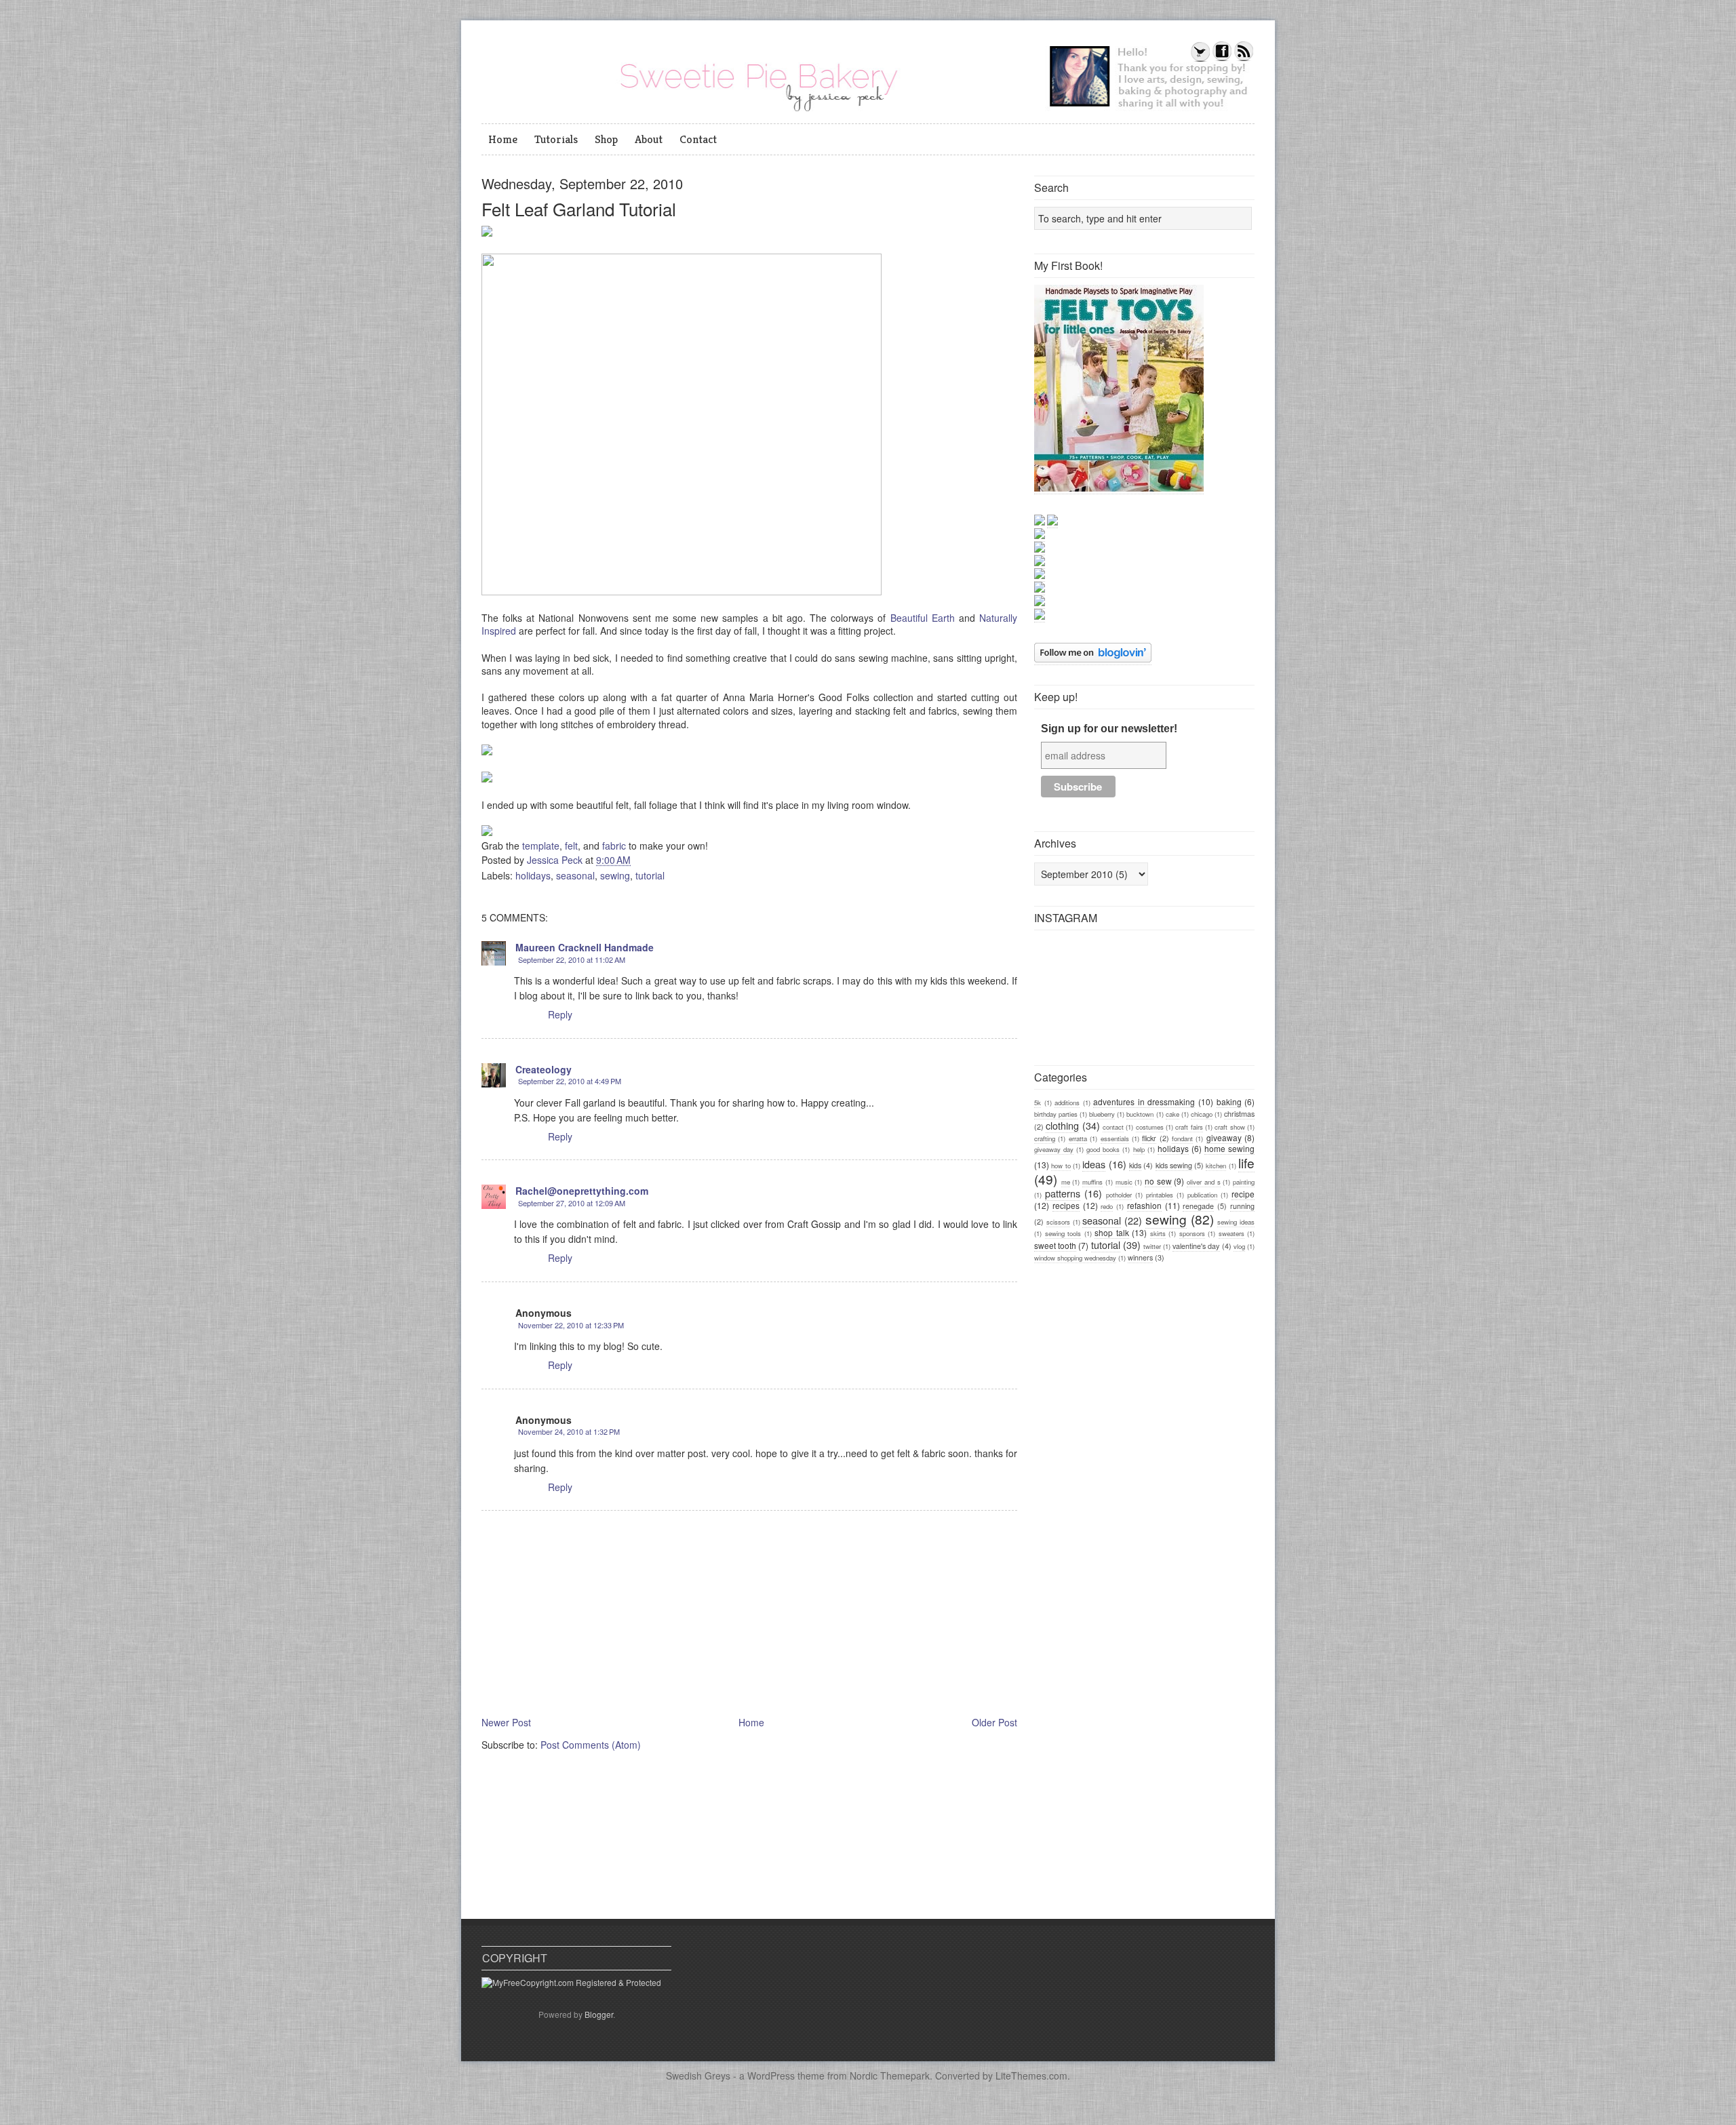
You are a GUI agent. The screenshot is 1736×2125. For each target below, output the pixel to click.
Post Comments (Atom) (591, 1745)
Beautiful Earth (923, 618)
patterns (1063, 1193)
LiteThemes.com (1031, 2076)
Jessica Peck (556, 860)
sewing (615, 875)
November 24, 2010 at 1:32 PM (569, 1431)
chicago (1202, 1114)
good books (1103, 1149)
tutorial (650, 875)
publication (1202, 1195)
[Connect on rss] (1244, 59)
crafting (1045, 1138)
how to (1061, 1166)
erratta (1078, 1138)
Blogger (599, 2014)
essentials (1115, 1138)
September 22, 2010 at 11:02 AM (572, 959)
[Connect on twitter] (1200, 59)
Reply (560, 1014)
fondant (1182, 1138)
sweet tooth (1055, 1245)
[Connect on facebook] (1222, 59)
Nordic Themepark (890, 2076)
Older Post (994, 1722)
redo (1107, 1206)
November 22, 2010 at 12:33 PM (571, 1325)
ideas (1094, 1164)
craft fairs (1189, 1127)
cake (1172, 1114)
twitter (1152, 1246)
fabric (614, 846)
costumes (1150, 1127)
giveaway (1224, 1137)
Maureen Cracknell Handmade (585, 947)
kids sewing (1174, 1165)
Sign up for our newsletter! (1109, 729)
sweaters (1231, 1233)
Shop (606, 139)
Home (503, 139)
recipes (1066, 1205)
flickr (1149, 1138)
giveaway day (1054, 1149)
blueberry (1102, 1114)
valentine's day (1196, 1246)
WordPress (771, 2076)
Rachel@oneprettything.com (582, 1191)
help (1139, 1149)
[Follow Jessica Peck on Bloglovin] (1093, 659)
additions (1067, 1103)
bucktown (1140, 1114)
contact (1113, 1127)
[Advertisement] (1136, 1368)
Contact (698, 139)
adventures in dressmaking (1144, 1101)
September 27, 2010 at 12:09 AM (572, 1203)
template (541, 846)
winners (1140, 1257)
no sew (1158, 1181)
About (649, 139)
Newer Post (506, 1722)
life (1246, 1163)
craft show (1229, 1127)
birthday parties (1056, 1114)
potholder (1119, 1195)
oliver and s (1203, 1182)
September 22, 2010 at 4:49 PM (570, 1081)
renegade (1198, 1206)
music (1124, 1182)
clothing (1062, 1125)
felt (571, 846)
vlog (1239, 1246)
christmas (1239, 1114)
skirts (1158, 1233)
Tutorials (556, 139)
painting (1244, 1182)
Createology (544, 1069)
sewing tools (1063, 1233)
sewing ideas (1236, 1222)
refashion (1144, 1205)
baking (1229, 1101)
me (1066, 1182)
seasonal (575, 875)
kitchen (1216, 1166)
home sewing (1229, 1148)
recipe (1243, 1194)
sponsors (1192, 1233)
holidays (533, 875)
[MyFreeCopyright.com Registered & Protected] (571, 1982)
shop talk (1112, 1232)
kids (1135, 1165)
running (1242, 1206)
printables (1160, 1195)
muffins (1092, 1182)
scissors (1058, 1222)
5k (1038, 1103)
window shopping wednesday (1075, 1258)
